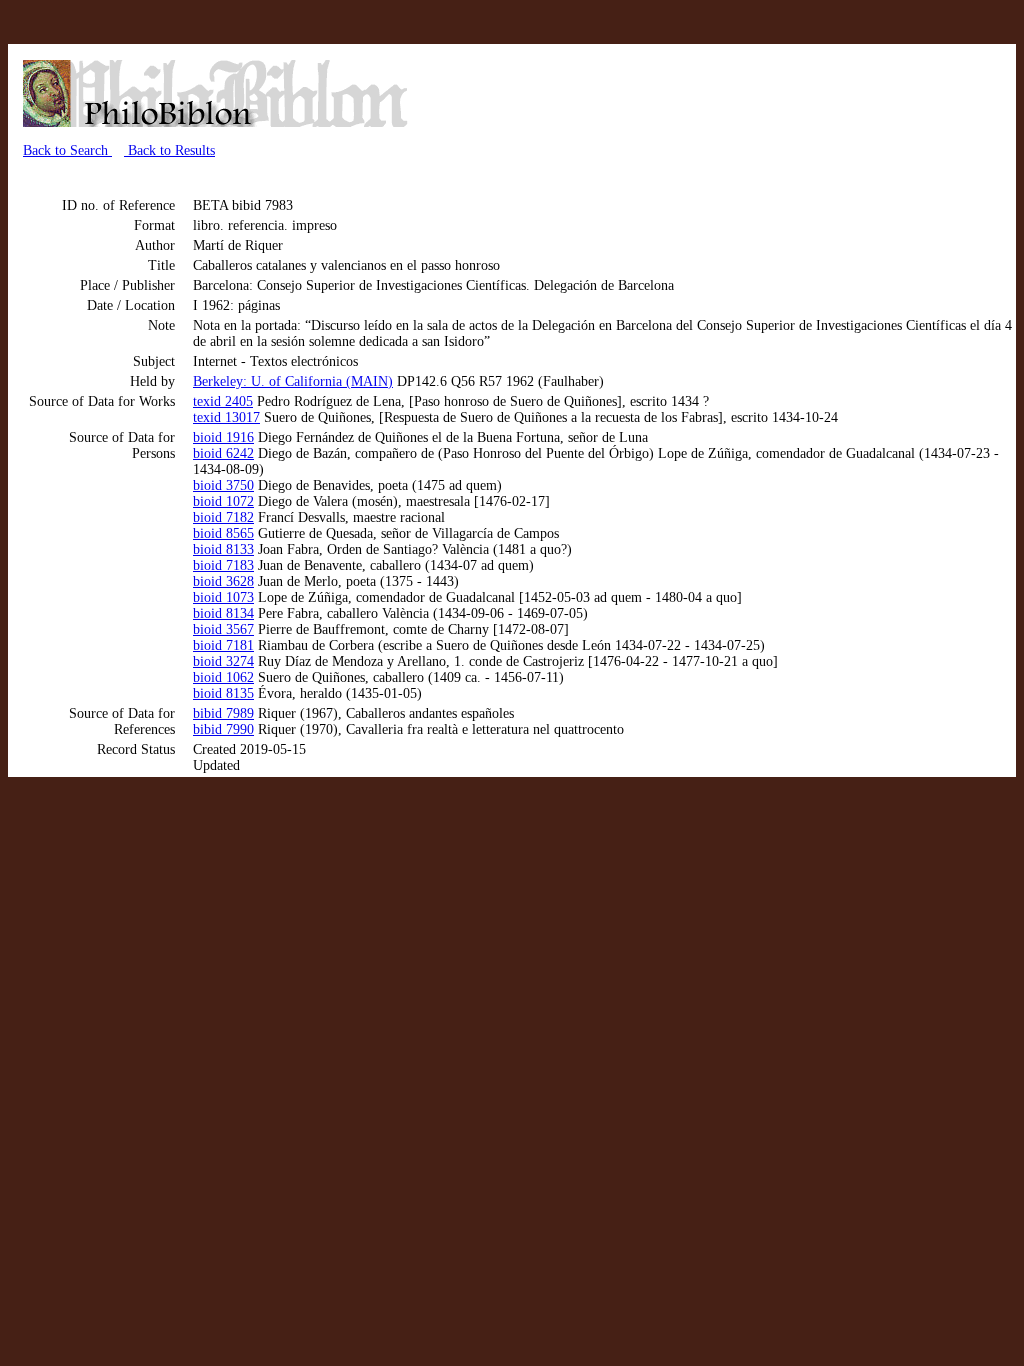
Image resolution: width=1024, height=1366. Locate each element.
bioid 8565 (223, 533)
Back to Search (67, 150)
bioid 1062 (223, 677)
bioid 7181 (223, 645)
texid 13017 (226, 417)
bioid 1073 (223, 597)
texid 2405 (223, 401)
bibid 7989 (223, 713)
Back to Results (169, 150)
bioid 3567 (223, 629)
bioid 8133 (223, 549)
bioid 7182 (223, 517)
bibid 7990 (223, 729)
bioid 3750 (223, 485)
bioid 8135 (223, 693)
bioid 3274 (223, 661)
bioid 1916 (223, 437)
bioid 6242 (223, 453)
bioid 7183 (223, 565)
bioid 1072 (223, 501)
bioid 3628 (223, 581)
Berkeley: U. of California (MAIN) (293, 381)
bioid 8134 (223, 613)
